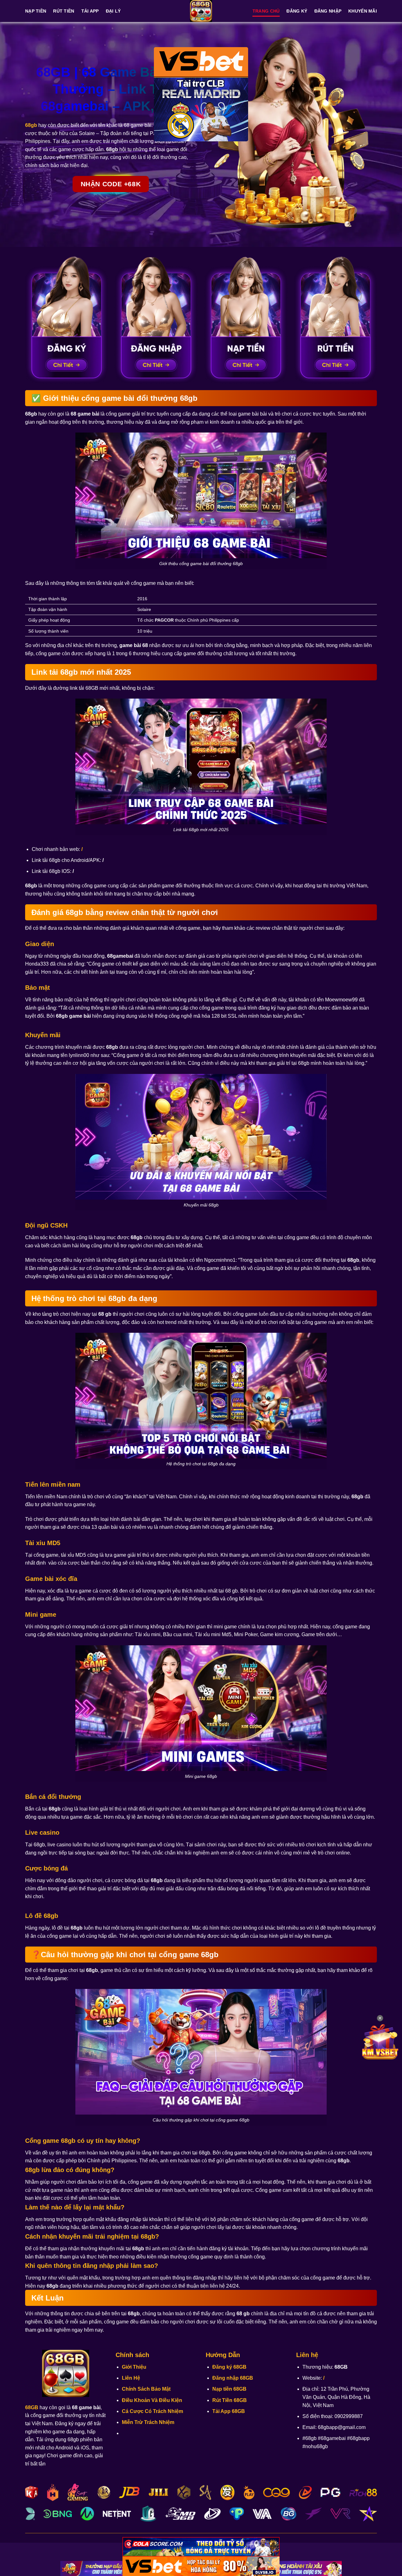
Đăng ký (297, 11)
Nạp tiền (36, 11)
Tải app (90, 11)
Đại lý (113, 11)
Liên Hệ (131, 2378)
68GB (32, 2407)
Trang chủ (266, 11)
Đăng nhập (328, 11)
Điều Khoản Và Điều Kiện (152, 2400)
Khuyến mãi (363, 11)
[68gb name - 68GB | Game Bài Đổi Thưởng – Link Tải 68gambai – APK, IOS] (201, 11)
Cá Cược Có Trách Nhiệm (152, 2411)
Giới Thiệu (134, 2367)
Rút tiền (64, 11)
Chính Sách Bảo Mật (146, 2389)
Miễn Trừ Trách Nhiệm (148, 2422)
